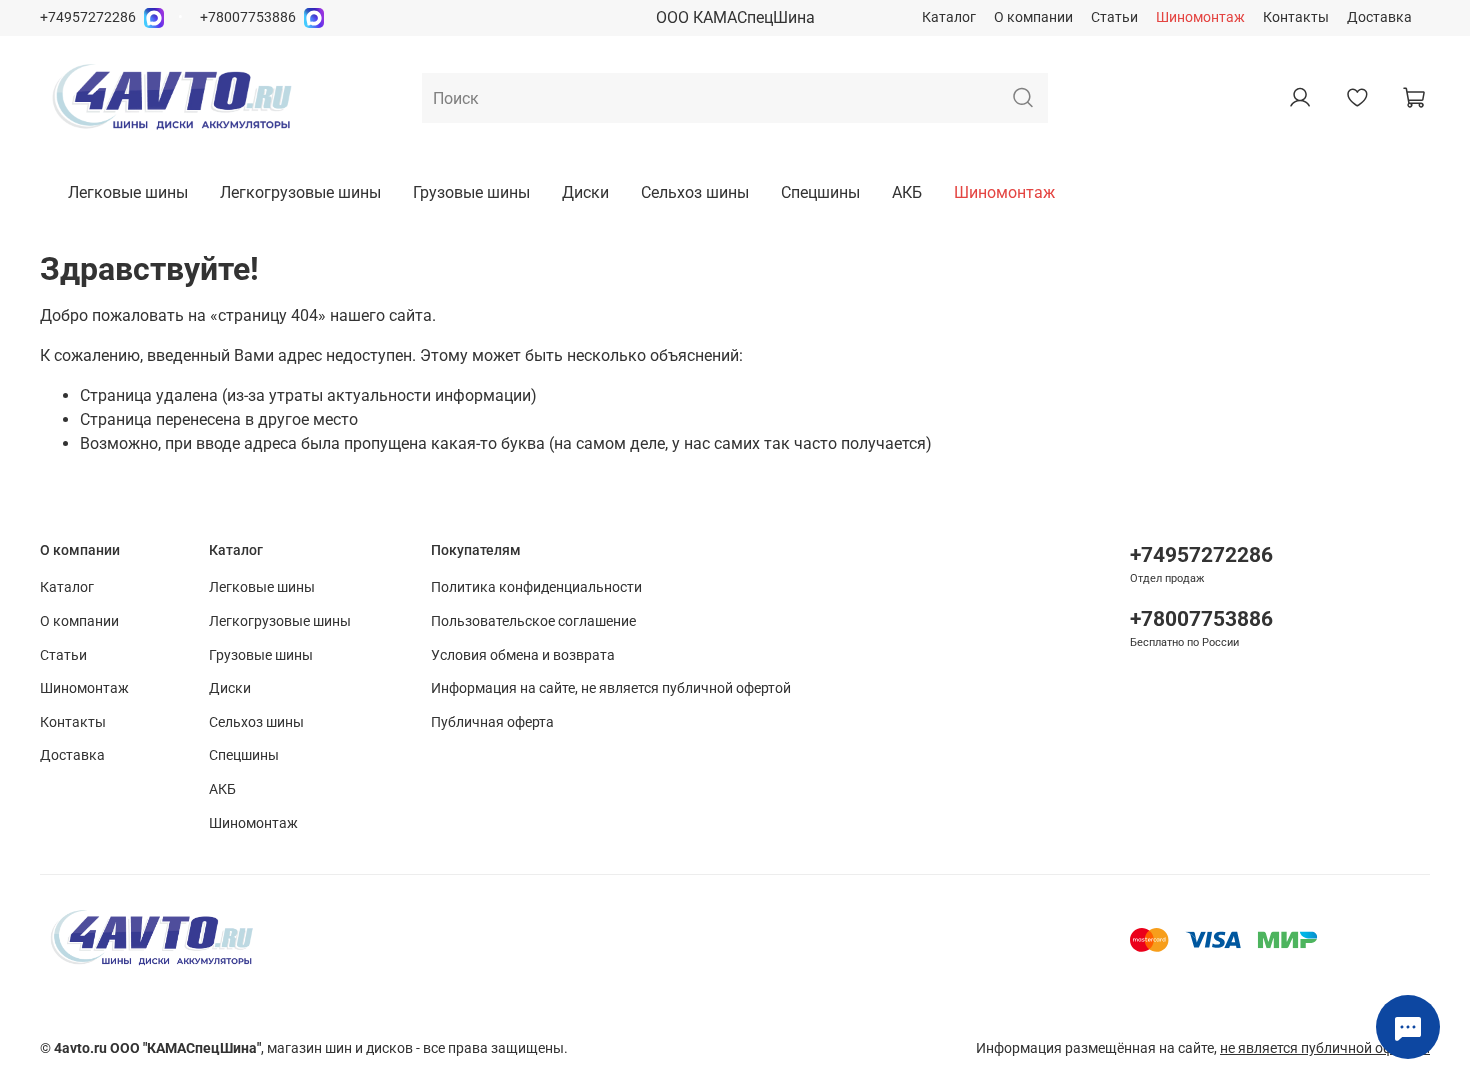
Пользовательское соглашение (533, 621)
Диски (585, 192)
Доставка (1379, 17)
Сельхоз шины (695, 192)
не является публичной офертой (1325, 1048)
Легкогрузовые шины (300, 192)
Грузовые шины (471, 192)
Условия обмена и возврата (523, 655)
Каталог (949, 17)
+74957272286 (88, 17)
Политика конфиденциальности (536, 587)
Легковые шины (128, 192)
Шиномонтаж (1200, 17)
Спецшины (820, 192)
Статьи (1114, 17)
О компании (1033, 17)
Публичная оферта (492, 722)
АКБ (907, 192)
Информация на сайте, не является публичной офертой (611, 688)
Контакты (1296, 17)
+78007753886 (248, 17)
